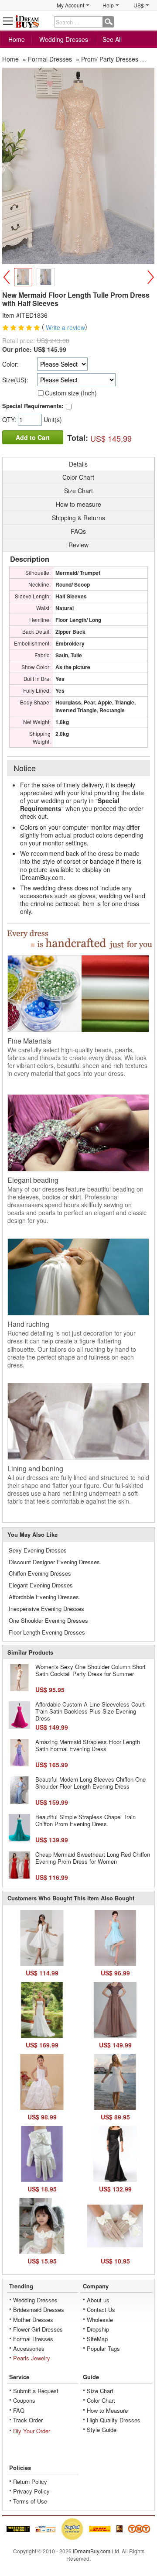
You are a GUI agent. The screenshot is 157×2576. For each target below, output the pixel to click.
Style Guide (102, 2430)
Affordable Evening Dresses (44, 1597)
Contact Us (101, 2310)
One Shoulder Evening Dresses (48, 1620)
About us (98, 2300)
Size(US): (15, 380)
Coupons (24, 2400)
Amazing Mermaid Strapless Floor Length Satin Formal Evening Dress (88, 1745)
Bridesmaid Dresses (39, 2310)
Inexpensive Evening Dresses (46, 1609)
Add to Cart (33, 437)
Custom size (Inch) (71, 393)
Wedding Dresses (64, 39)
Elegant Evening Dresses (41, 1585)
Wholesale (100, 2320)
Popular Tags (103, 2348)
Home (17, 39)
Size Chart (100, 2391)
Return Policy (30, 2482)
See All (112, 39)
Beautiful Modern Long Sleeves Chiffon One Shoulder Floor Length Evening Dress (90, 1783)
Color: (10, 364)
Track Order (28, 2420)
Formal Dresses (33, 2339)
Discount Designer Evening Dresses (54, 1562)
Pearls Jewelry (32, 2358)
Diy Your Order (32, 2431)
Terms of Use (30, 2501)
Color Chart (101, 2400)
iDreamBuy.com (92, 2551)
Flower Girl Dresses (38, 2329)
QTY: (10, 419)
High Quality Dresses (114, 2420)
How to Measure (107, 2410)
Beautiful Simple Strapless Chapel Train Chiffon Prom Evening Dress (85, 1820)
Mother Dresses (33, 2320)
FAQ (19, 2410)
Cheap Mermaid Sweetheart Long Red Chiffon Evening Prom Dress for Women (93, 1858)
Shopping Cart (149, 21)
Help (108, 5)
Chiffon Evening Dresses (40, 1573)
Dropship (98, 2329)
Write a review (65, 328)
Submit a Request (36, 2391)
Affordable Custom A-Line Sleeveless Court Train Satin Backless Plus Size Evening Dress (90, 1711)
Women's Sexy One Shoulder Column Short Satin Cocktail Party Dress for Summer (90, 1670)
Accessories (29, 2348)
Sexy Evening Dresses (38, 1550)
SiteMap (97, 2339)
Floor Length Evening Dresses (47, 1632)
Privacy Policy (31, 2491)
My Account (70, 5)
